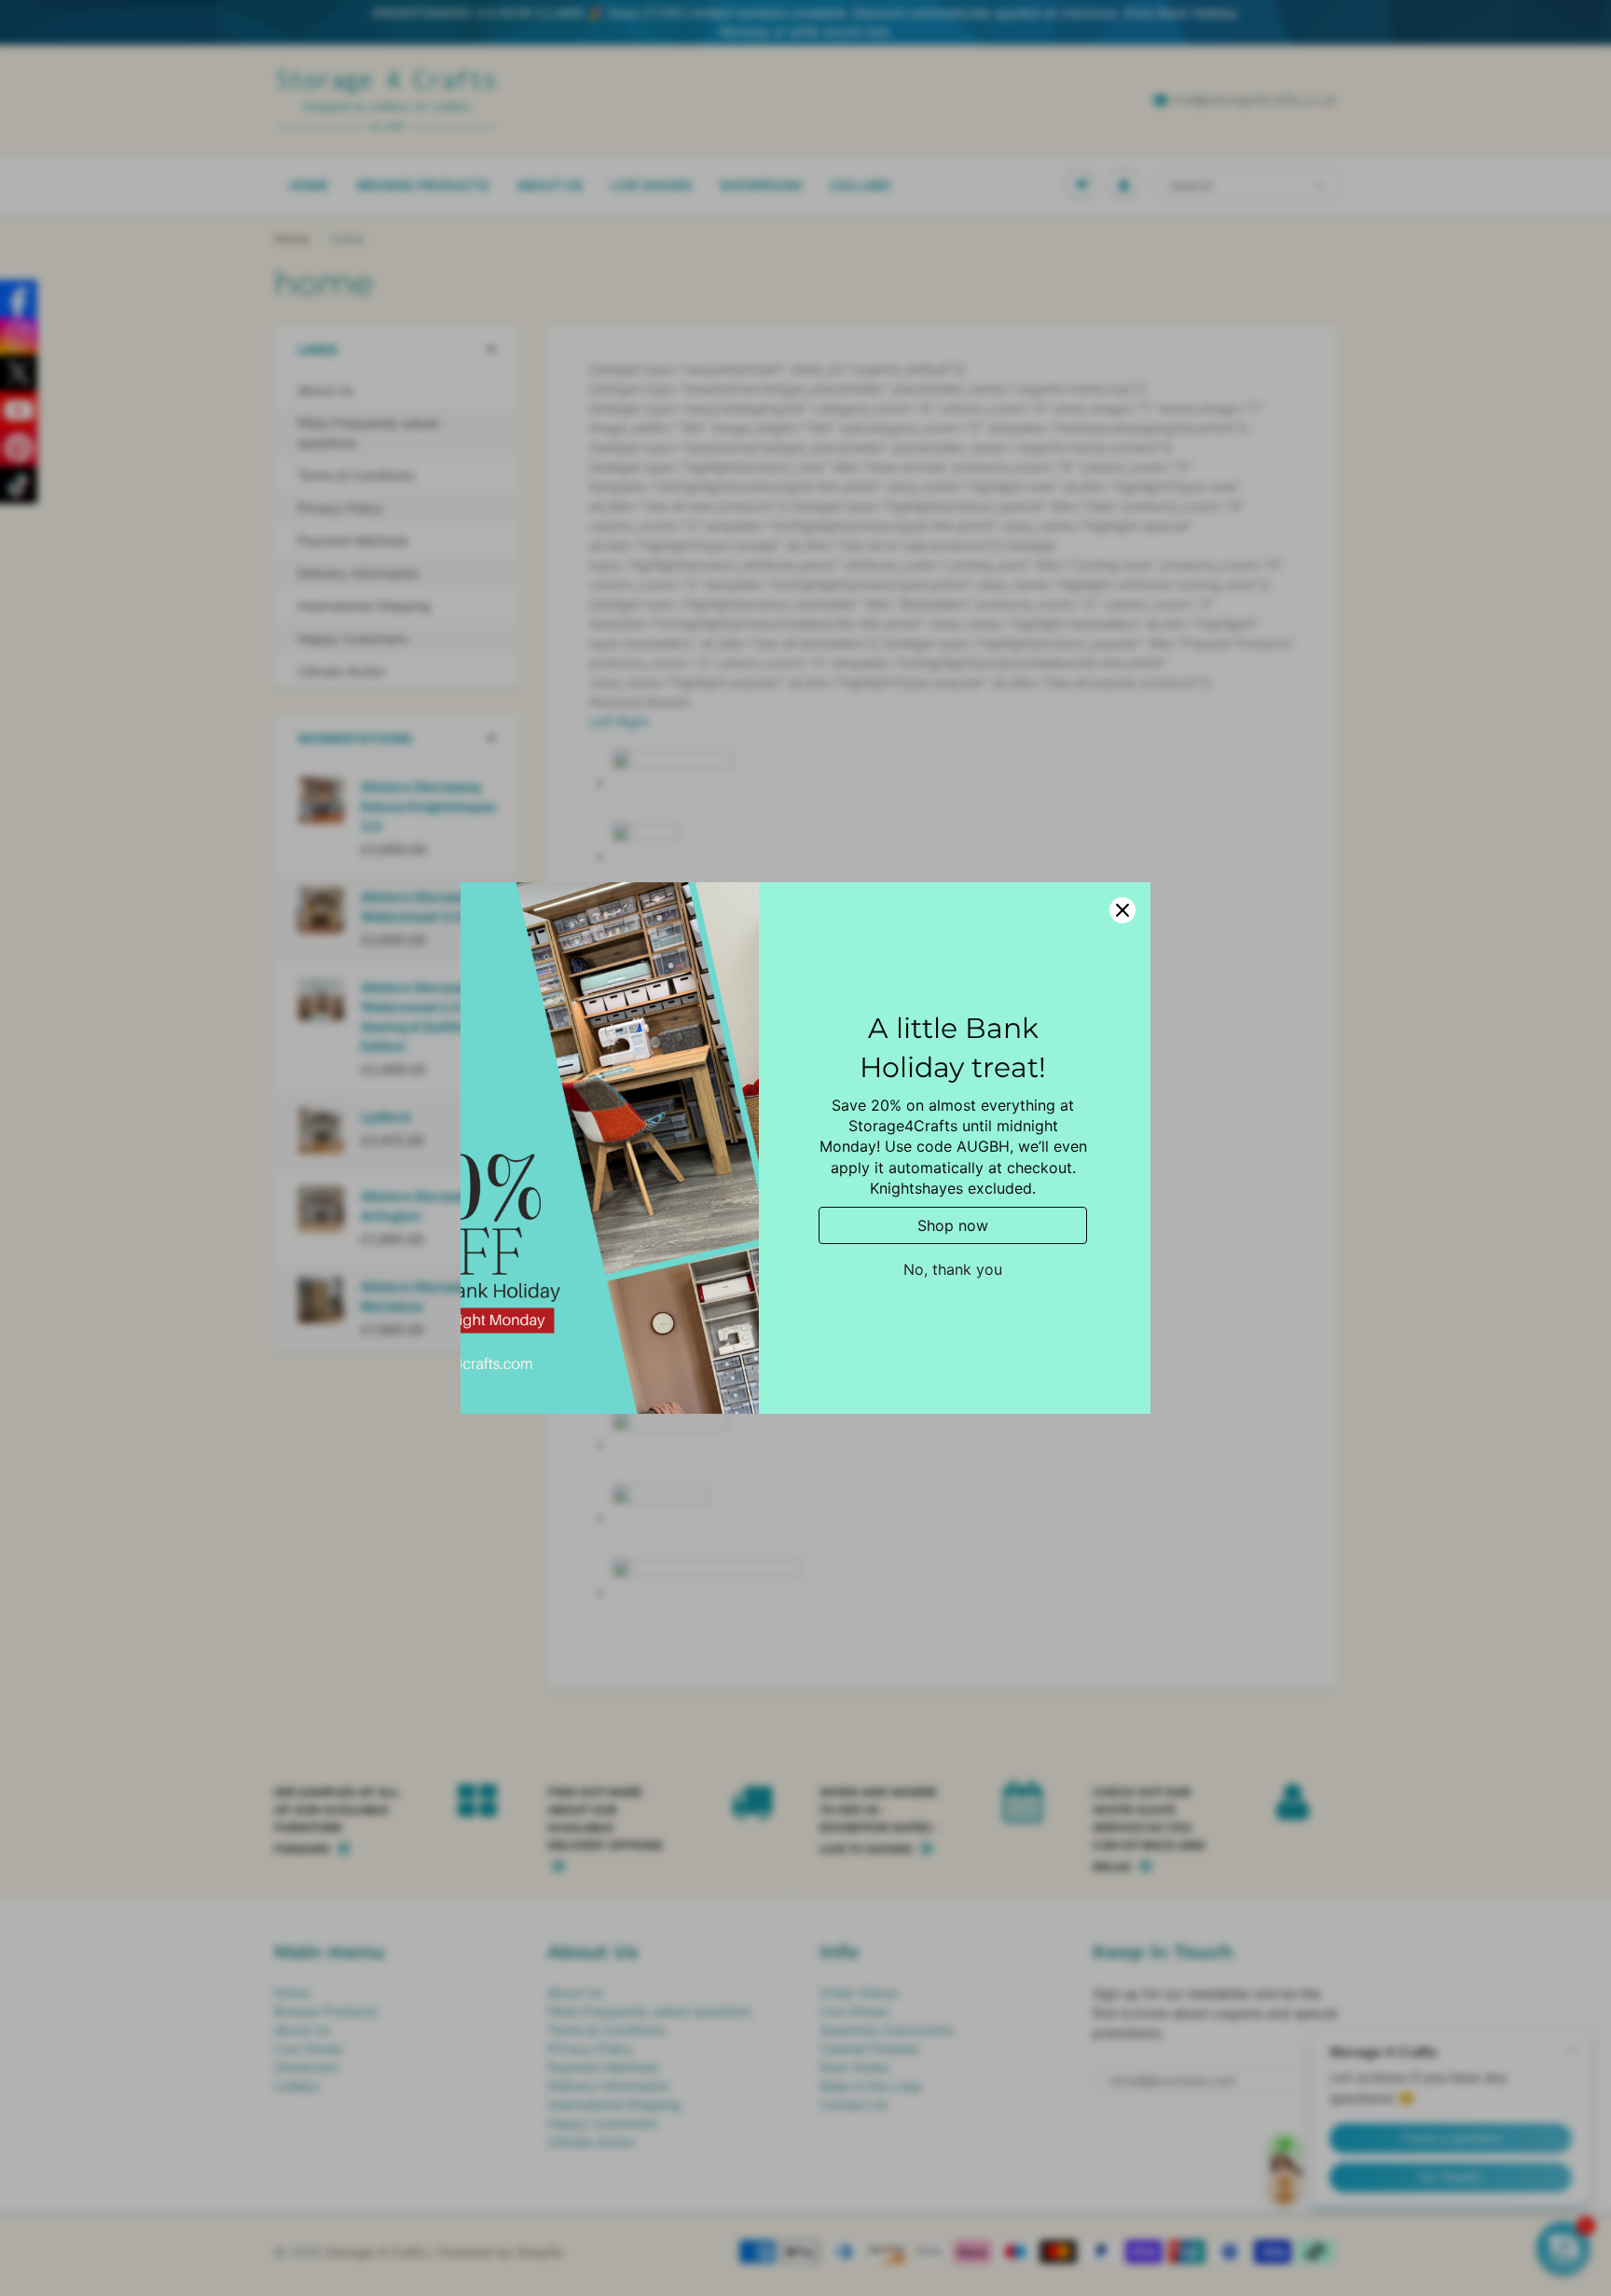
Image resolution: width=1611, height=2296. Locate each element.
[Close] (1122, 910)
